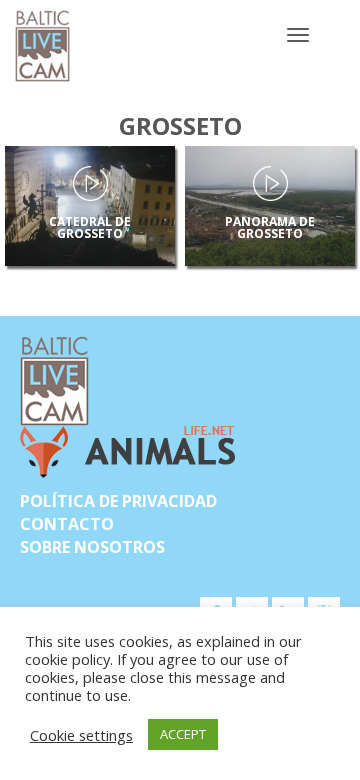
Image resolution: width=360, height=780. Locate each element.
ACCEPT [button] (183, 734)
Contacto (67, 524)
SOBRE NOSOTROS (92, 547)
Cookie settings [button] (81, 735)
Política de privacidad (118, 501)
